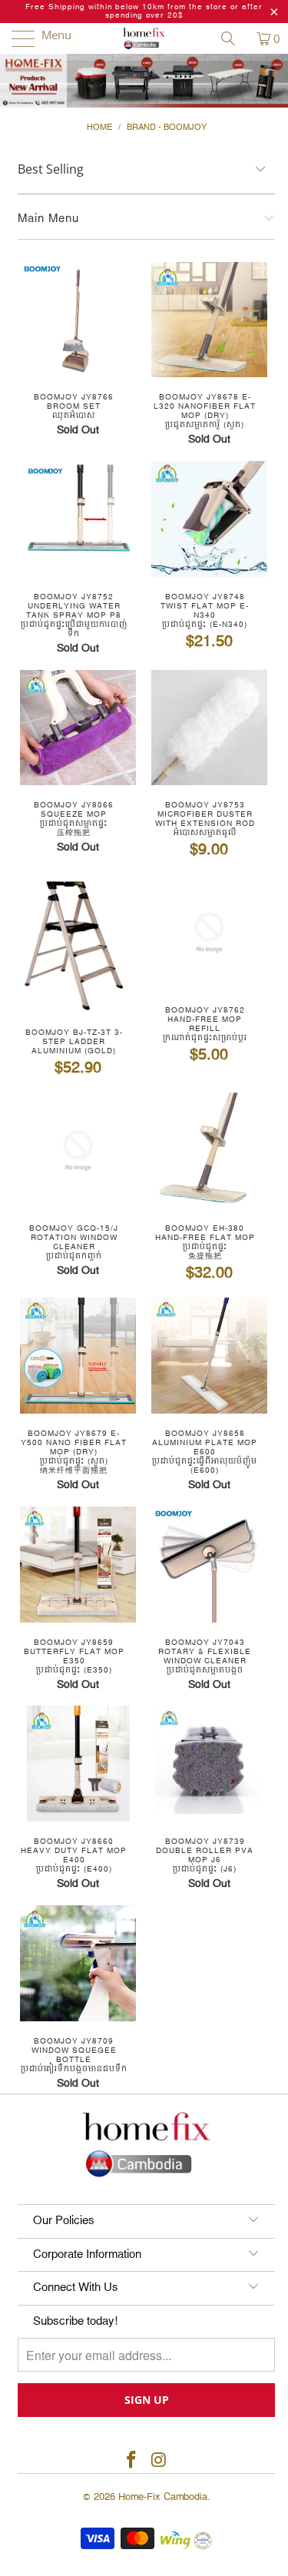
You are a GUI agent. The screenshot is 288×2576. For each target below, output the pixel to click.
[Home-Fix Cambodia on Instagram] (160, 2461)
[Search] (233, 38)
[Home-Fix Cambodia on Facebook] (132, 2461)
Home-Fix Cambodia (163, 2497)
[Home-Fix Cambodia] (144, 38)
